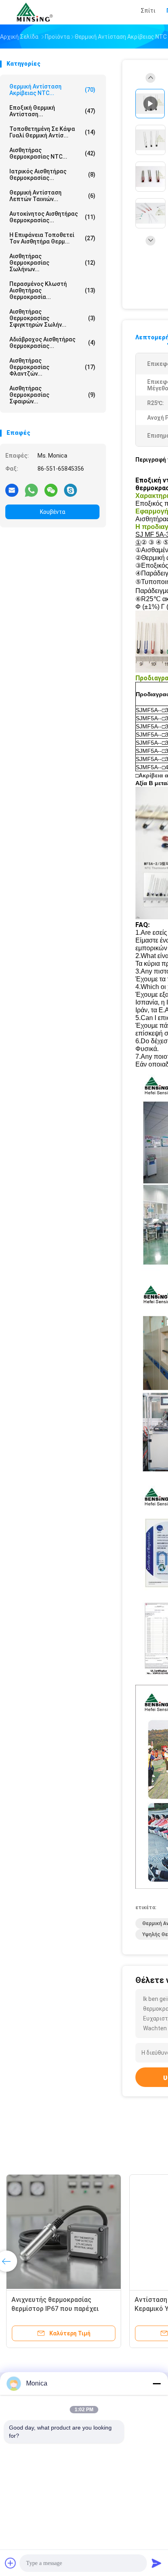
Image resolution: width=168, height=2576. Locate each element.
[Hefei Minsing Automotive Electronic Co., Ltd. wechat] (51, 490)
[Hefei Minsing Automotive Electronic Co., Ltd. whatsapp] (31, 490)
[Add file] (11, 2563)
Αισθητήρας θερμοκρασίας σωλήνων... (52, 263)
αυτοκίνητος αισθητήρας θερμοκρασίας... (52, 217)
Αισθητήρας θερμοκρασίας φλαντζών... (52, 367)
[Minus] (157, 2383)
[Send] (157, 2563)
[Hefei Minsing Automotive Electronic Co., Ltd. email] (12, 490)
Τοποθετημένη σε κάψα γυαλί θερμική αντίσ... (52, 132)
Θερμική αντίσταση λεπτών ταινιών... (52, 196)
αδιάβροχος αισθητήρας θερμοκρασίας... (52, 343)
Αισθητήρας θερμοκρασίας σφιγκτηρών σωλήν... (52, 318)
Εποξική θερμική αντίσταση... (52, 111)
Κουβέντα (53, 512)
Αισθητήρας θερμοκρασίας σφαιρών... (52, 395)
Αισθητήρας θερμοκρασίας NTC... (52, 153)
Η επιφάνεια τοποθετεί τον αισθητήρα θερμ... (52, 238)
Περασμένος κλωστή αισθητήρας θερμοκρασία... (52, 290)
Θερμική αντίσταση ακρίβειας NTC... (52, 90)
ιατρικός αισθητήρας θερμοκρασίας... (52, 175)
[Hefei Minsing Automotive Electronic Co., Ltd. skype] (71, 490)
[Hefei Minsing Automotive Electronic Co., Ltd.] (36, 12)
